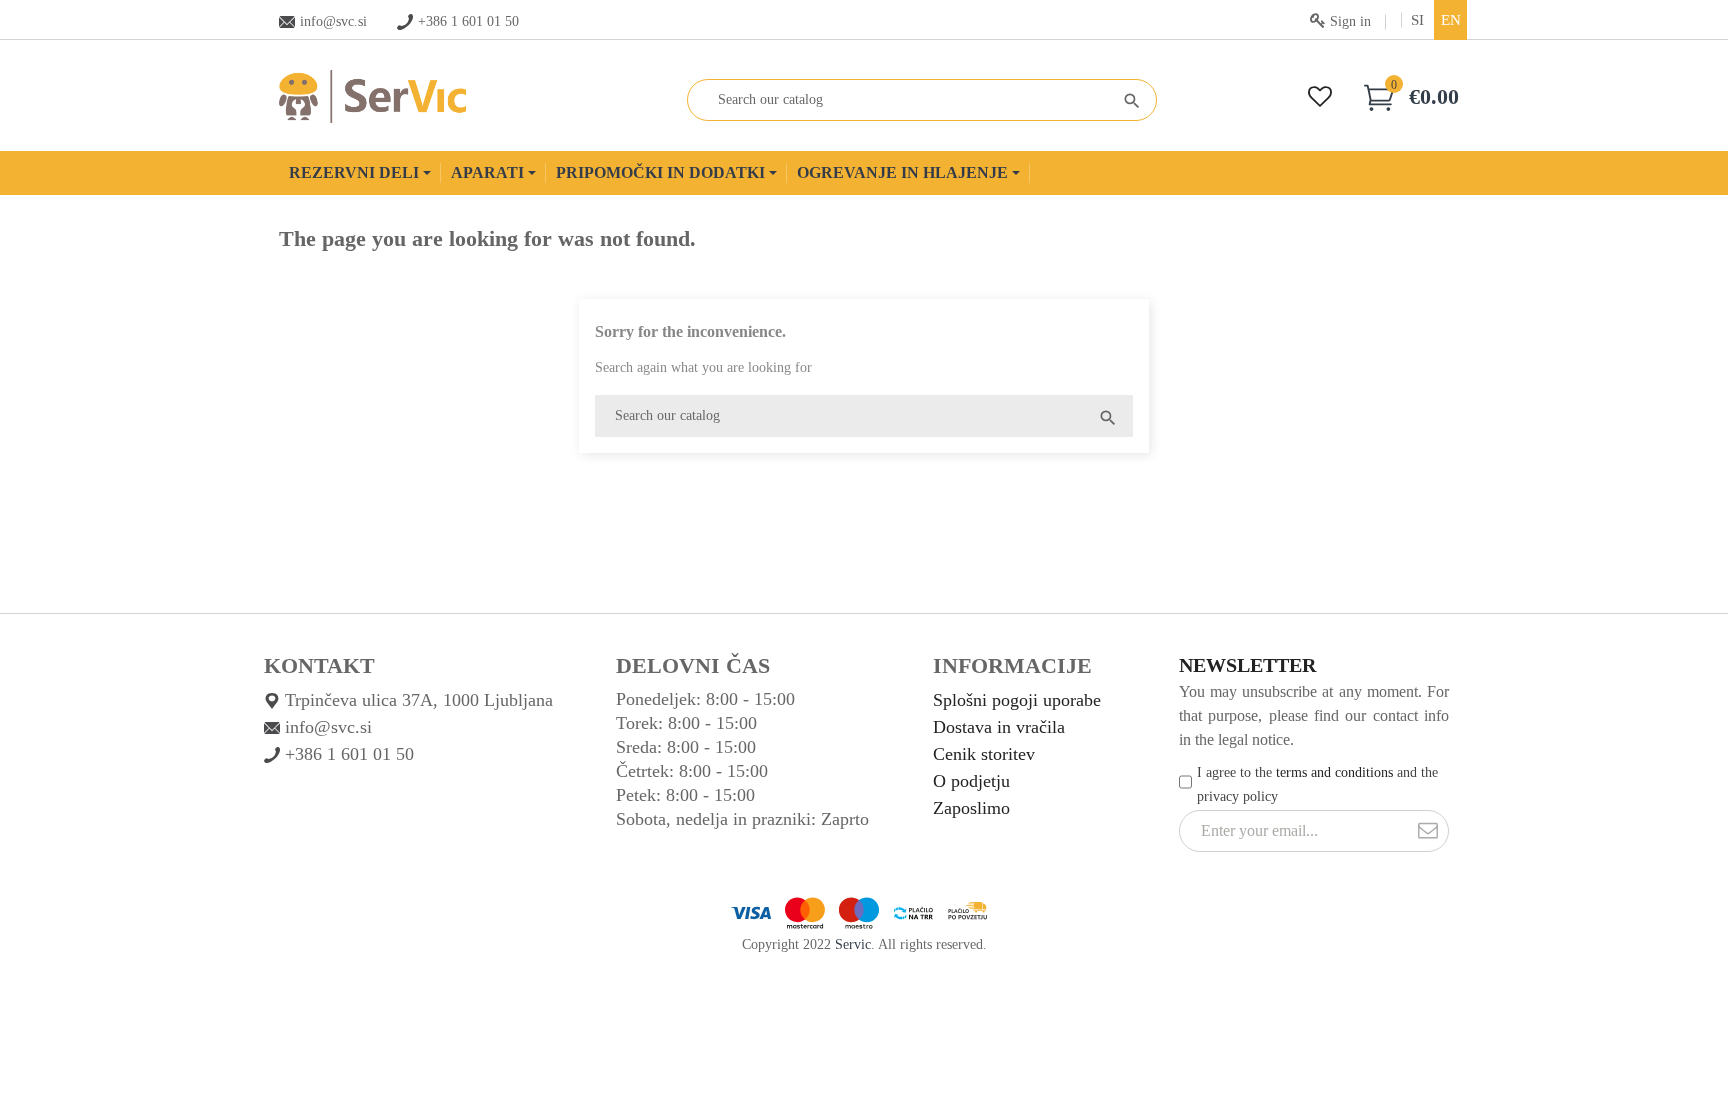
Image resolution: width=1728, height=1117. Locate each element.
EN (1451, 20)
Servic (853, 944)
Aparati (489, 172)
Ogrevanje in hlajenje (904, 172)
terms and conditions (1334, 772)
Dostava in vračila (999, 727)
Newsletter (1247, 665)
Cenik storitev (984, 754)
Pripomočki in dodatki (662, 172)
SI (1417, 20)
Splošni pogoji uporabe (1017, 700)
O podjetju (971, 781)
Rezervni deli (356, 172)
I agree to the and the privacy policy (1317, 784)
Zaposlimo (971, 808)
